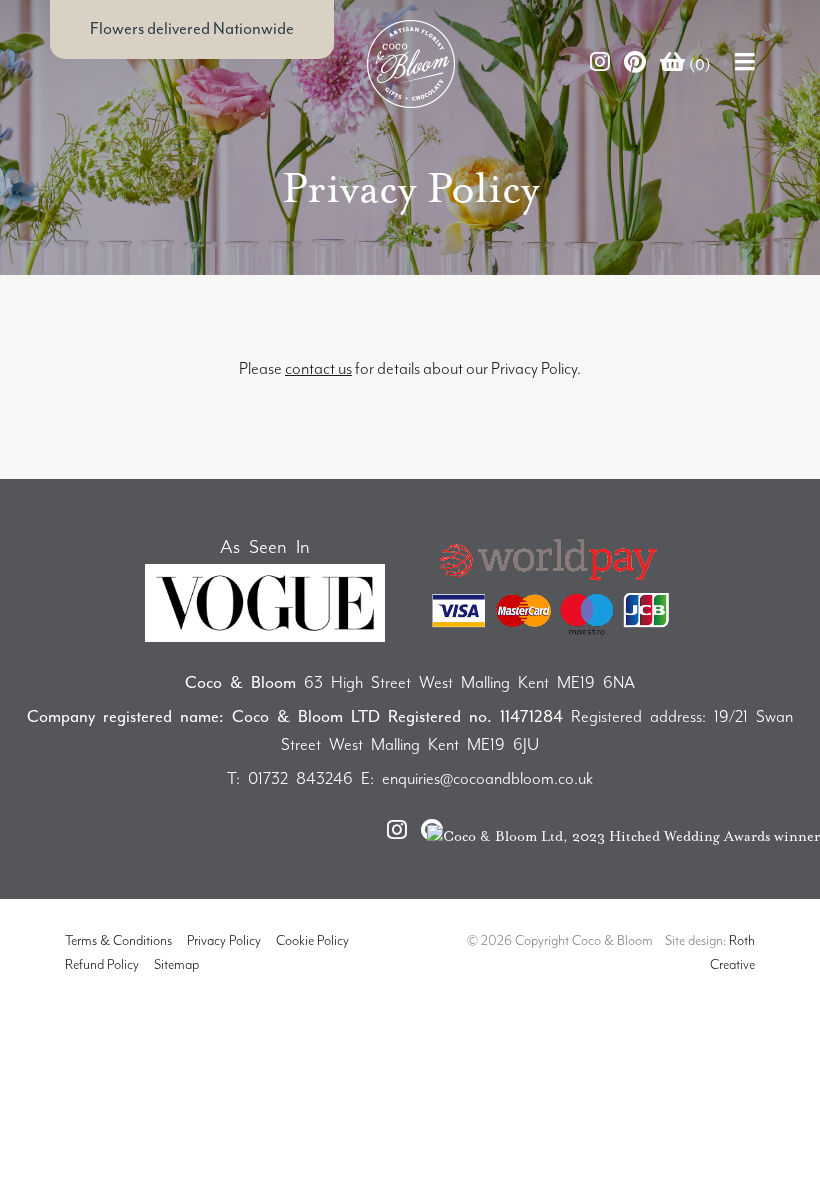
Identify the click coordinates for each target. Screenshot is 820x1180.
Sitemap (176, 964)
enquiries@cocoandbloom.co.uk (487, 778)
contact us (318, 368)
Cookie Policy (312, 940)
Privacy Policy (224, 940)
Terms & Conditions (118, 940)
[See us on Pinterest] (635, 63)
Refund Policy (102, 964)
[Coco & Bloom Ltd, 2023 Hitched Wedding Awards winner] (623, 834)
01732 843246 (300, 778)
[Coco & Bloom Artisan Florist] (260, 64)
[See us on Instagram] (600, 63)
